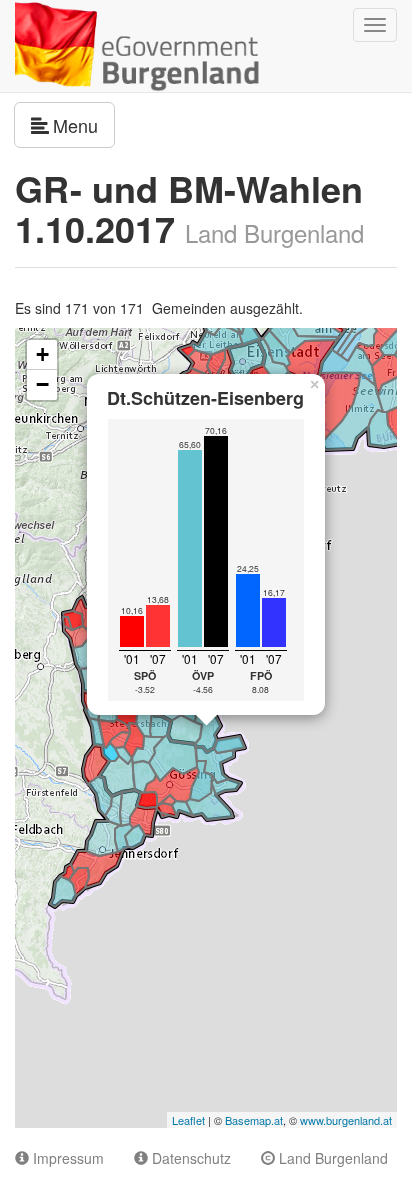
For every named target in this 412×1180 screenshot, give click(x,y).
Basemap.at (254, 1120)
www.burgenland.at (346, 1120)
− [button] (42, 384)
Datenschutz (189, 1158)
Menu (84, 124)
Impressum (66, 1158)
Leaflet (188, 1120)
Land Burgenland (331, 1158)
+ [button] (42, 354)
